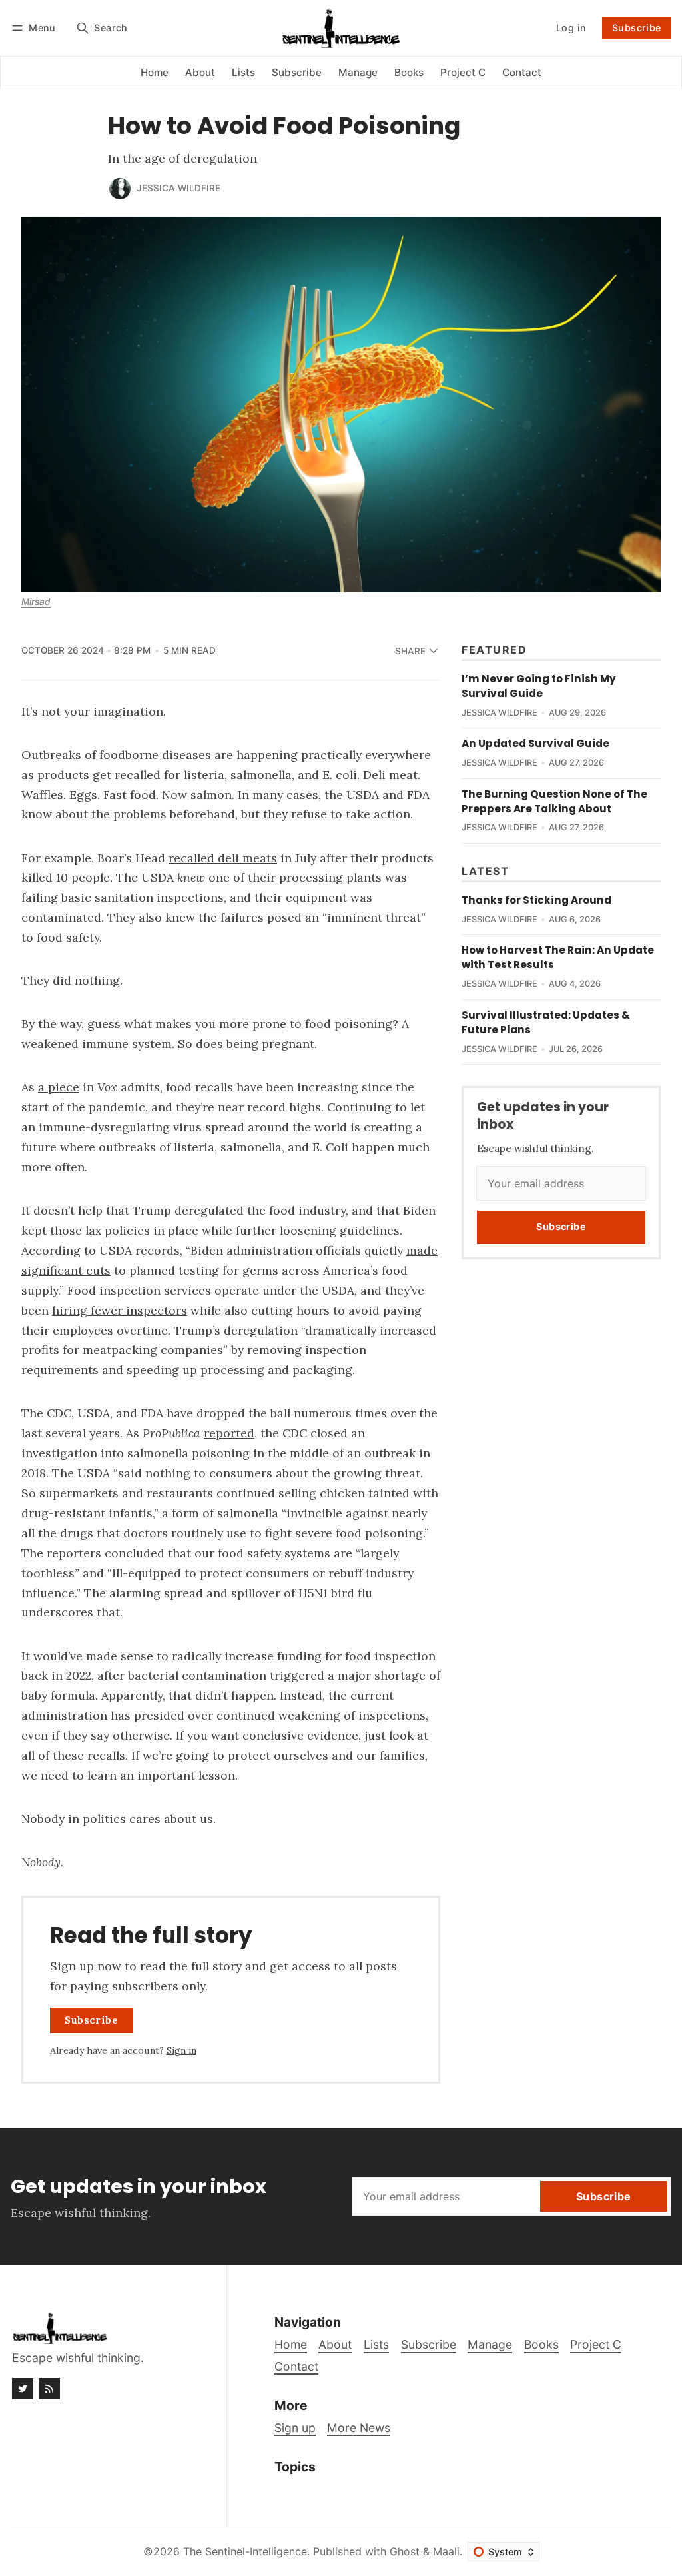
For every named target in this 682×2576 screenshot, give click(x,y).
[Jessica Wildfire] (120, 189)
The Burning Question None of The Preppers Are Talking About (554, 801)
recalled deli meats (223, 858)
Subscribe (637, 28)
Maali (446, 2551)
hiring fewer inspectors (120, 1310)
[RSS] (49, 2389)
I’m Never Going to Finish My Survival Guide (539, 686)
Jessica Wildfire (178, 188)
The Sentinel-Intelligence (245, 2551)
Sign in (181, 2050)
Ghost (405, 2551)
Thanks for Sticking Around (536, 900)
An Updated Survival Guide (535, 743)
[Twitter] (23, 2389)
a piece (59, 1087)
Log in (571, 28)
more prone (253, 1024)
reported (229, 1433)
